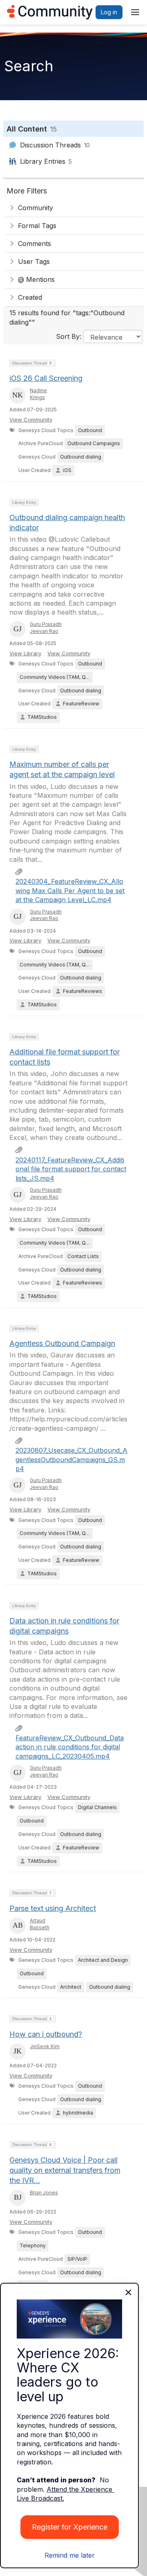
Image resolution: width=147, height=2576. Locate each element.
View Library (25, 653)
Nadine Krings (38, 394)
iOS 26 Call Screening (46, 378)
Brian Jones (44, 2193)
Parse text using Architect (53, 1908)
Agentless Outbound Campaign (62, 1343)
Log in (109, 12)
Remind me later (70, 2555)
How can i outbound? (46, 2034)
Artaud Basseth (40, 1924)
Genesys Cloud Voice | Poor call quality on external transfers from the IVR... (65, 2170)
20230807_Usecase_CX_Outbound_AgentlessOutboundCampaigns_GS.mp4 (71, 1459)
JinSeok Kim (45, 2046)
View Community (31, 419)
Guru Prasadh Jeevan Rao (46, 628)
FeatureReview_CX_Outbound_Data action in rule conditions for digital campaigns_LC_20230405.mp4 (70, 1747)
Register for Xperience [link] (70, 2527)
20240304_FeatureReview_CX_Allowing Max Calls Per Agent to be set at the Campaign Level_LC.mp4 (70, 891)
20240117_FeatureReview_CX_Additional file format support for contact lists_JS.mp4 (71, 1169)
